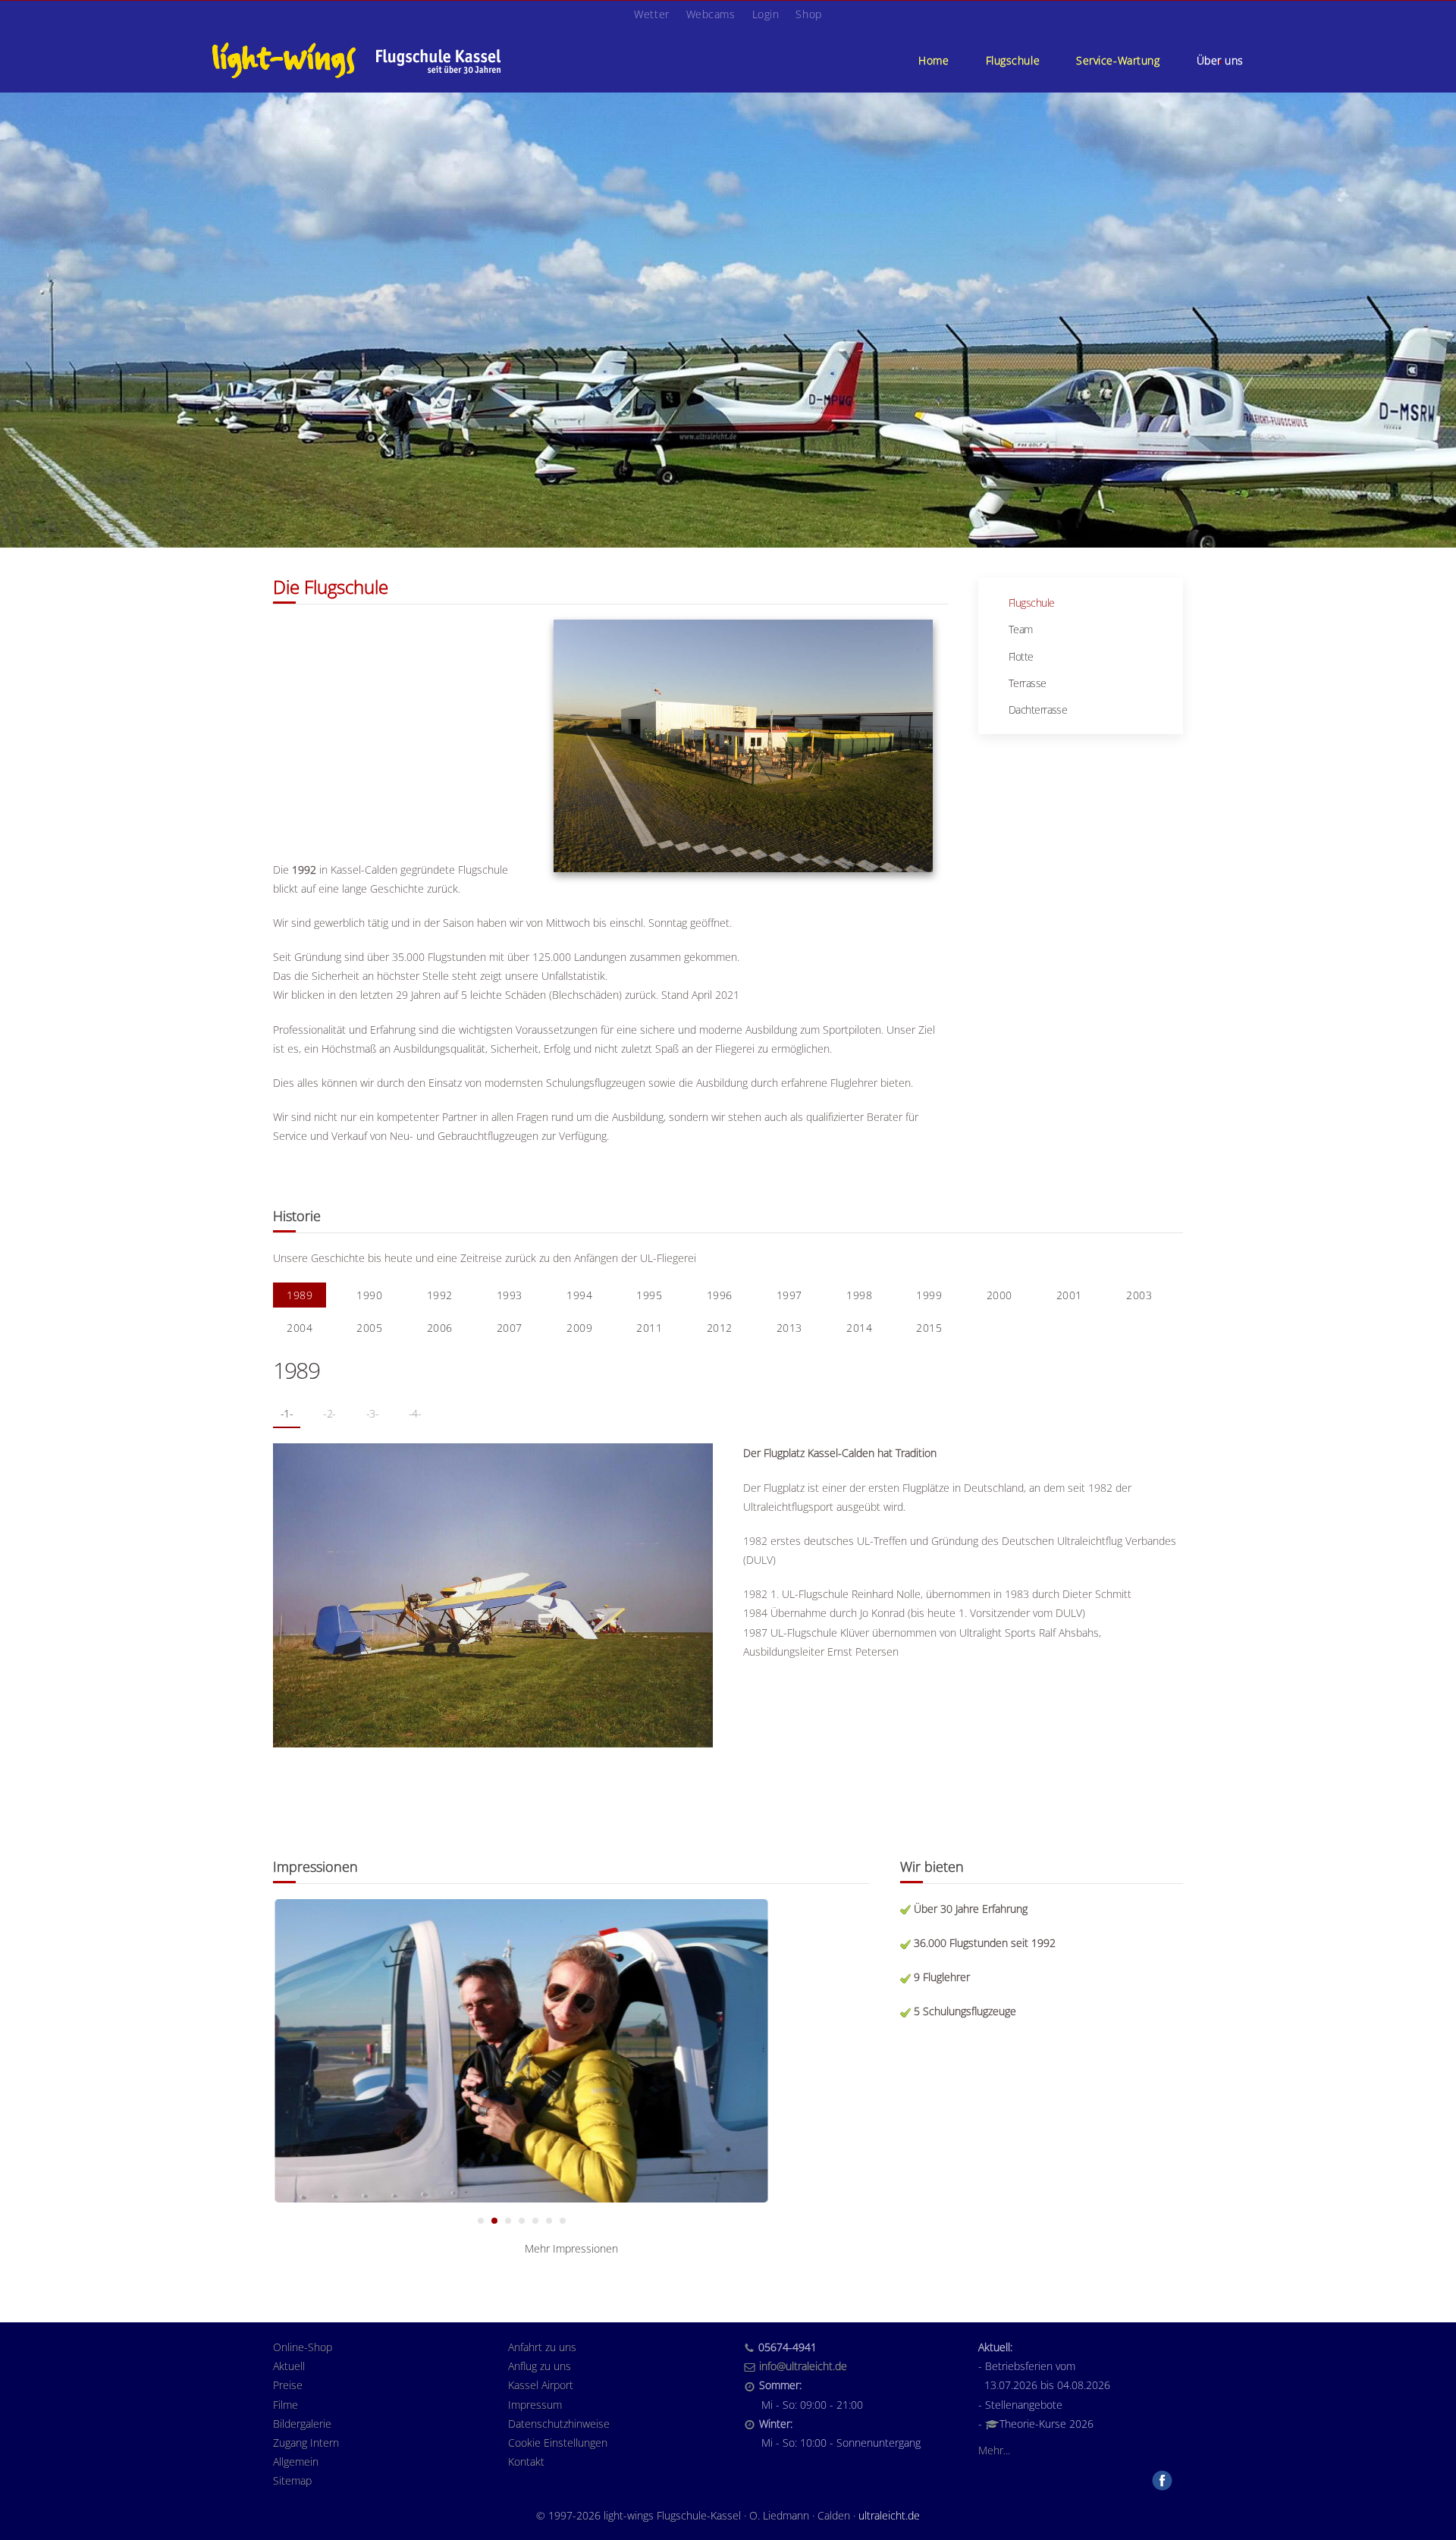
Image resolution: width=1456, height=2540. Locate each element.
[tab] (481, 2221)
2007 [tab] (510, 1328)
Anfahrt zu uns (542, 2347)
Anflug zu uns (540, 2366)
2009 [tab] (579, 1328)
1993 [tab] (510, 1295)
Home (934, 60)
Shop (808, 14)
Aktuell (289, 2366)
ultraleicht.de (889, 2515)
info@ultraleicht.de (803, 2366)
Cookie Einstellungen (558, 2443)
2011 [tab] (649, 1328)
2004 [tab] (300, 1328)
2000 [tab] (999, 1295)
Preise (288, 2385)
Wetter (651, 14)
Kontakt (526, 2462)
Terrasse (1028, 683)
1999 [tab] (929, 1295)
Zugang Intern (306, 2443)
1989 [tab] (300, 1295)
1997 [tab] (789, 1295)
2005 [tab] (369, 1328)
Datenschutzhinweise (559, 2424)
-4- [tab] (415, 1413)
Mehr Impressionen (571, 2248)
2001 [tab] (1069, 1295)
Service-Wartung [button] (1118, 60)
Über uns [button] (1220, 60)
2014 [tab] (859, 1328)
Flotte (1021, 656)
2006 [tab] (440, 1328)
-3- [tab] (372, 1413)
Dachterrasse (1038, 710)
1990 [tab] (369, 1295)
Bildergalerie (302, 2424)
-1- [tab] (287, 1413)
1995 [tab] (649, 1295)
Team (1021, 629)
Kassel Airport (541, 2385)
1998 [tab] (859, 1295)
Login (766, 14)
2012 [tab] (720, 1328)
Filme (286, 2405)
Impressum (535, 2405)
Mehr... (994, 2450)
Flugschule (1031, 603)
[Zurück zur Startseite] (356, 60)
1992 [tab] (440, 1295)
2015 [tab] (929, 1328)
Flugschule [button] (1013, 60)
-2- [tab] (329, 1413)
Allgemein (296, 2462)
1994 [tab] (579, 1295)
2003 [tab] (1139, 1295)
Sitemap (292, 2480)
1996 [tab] (720, 1295)
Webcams (711, 14)
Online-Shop (303, 2347)
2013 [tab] (789, 1328)
